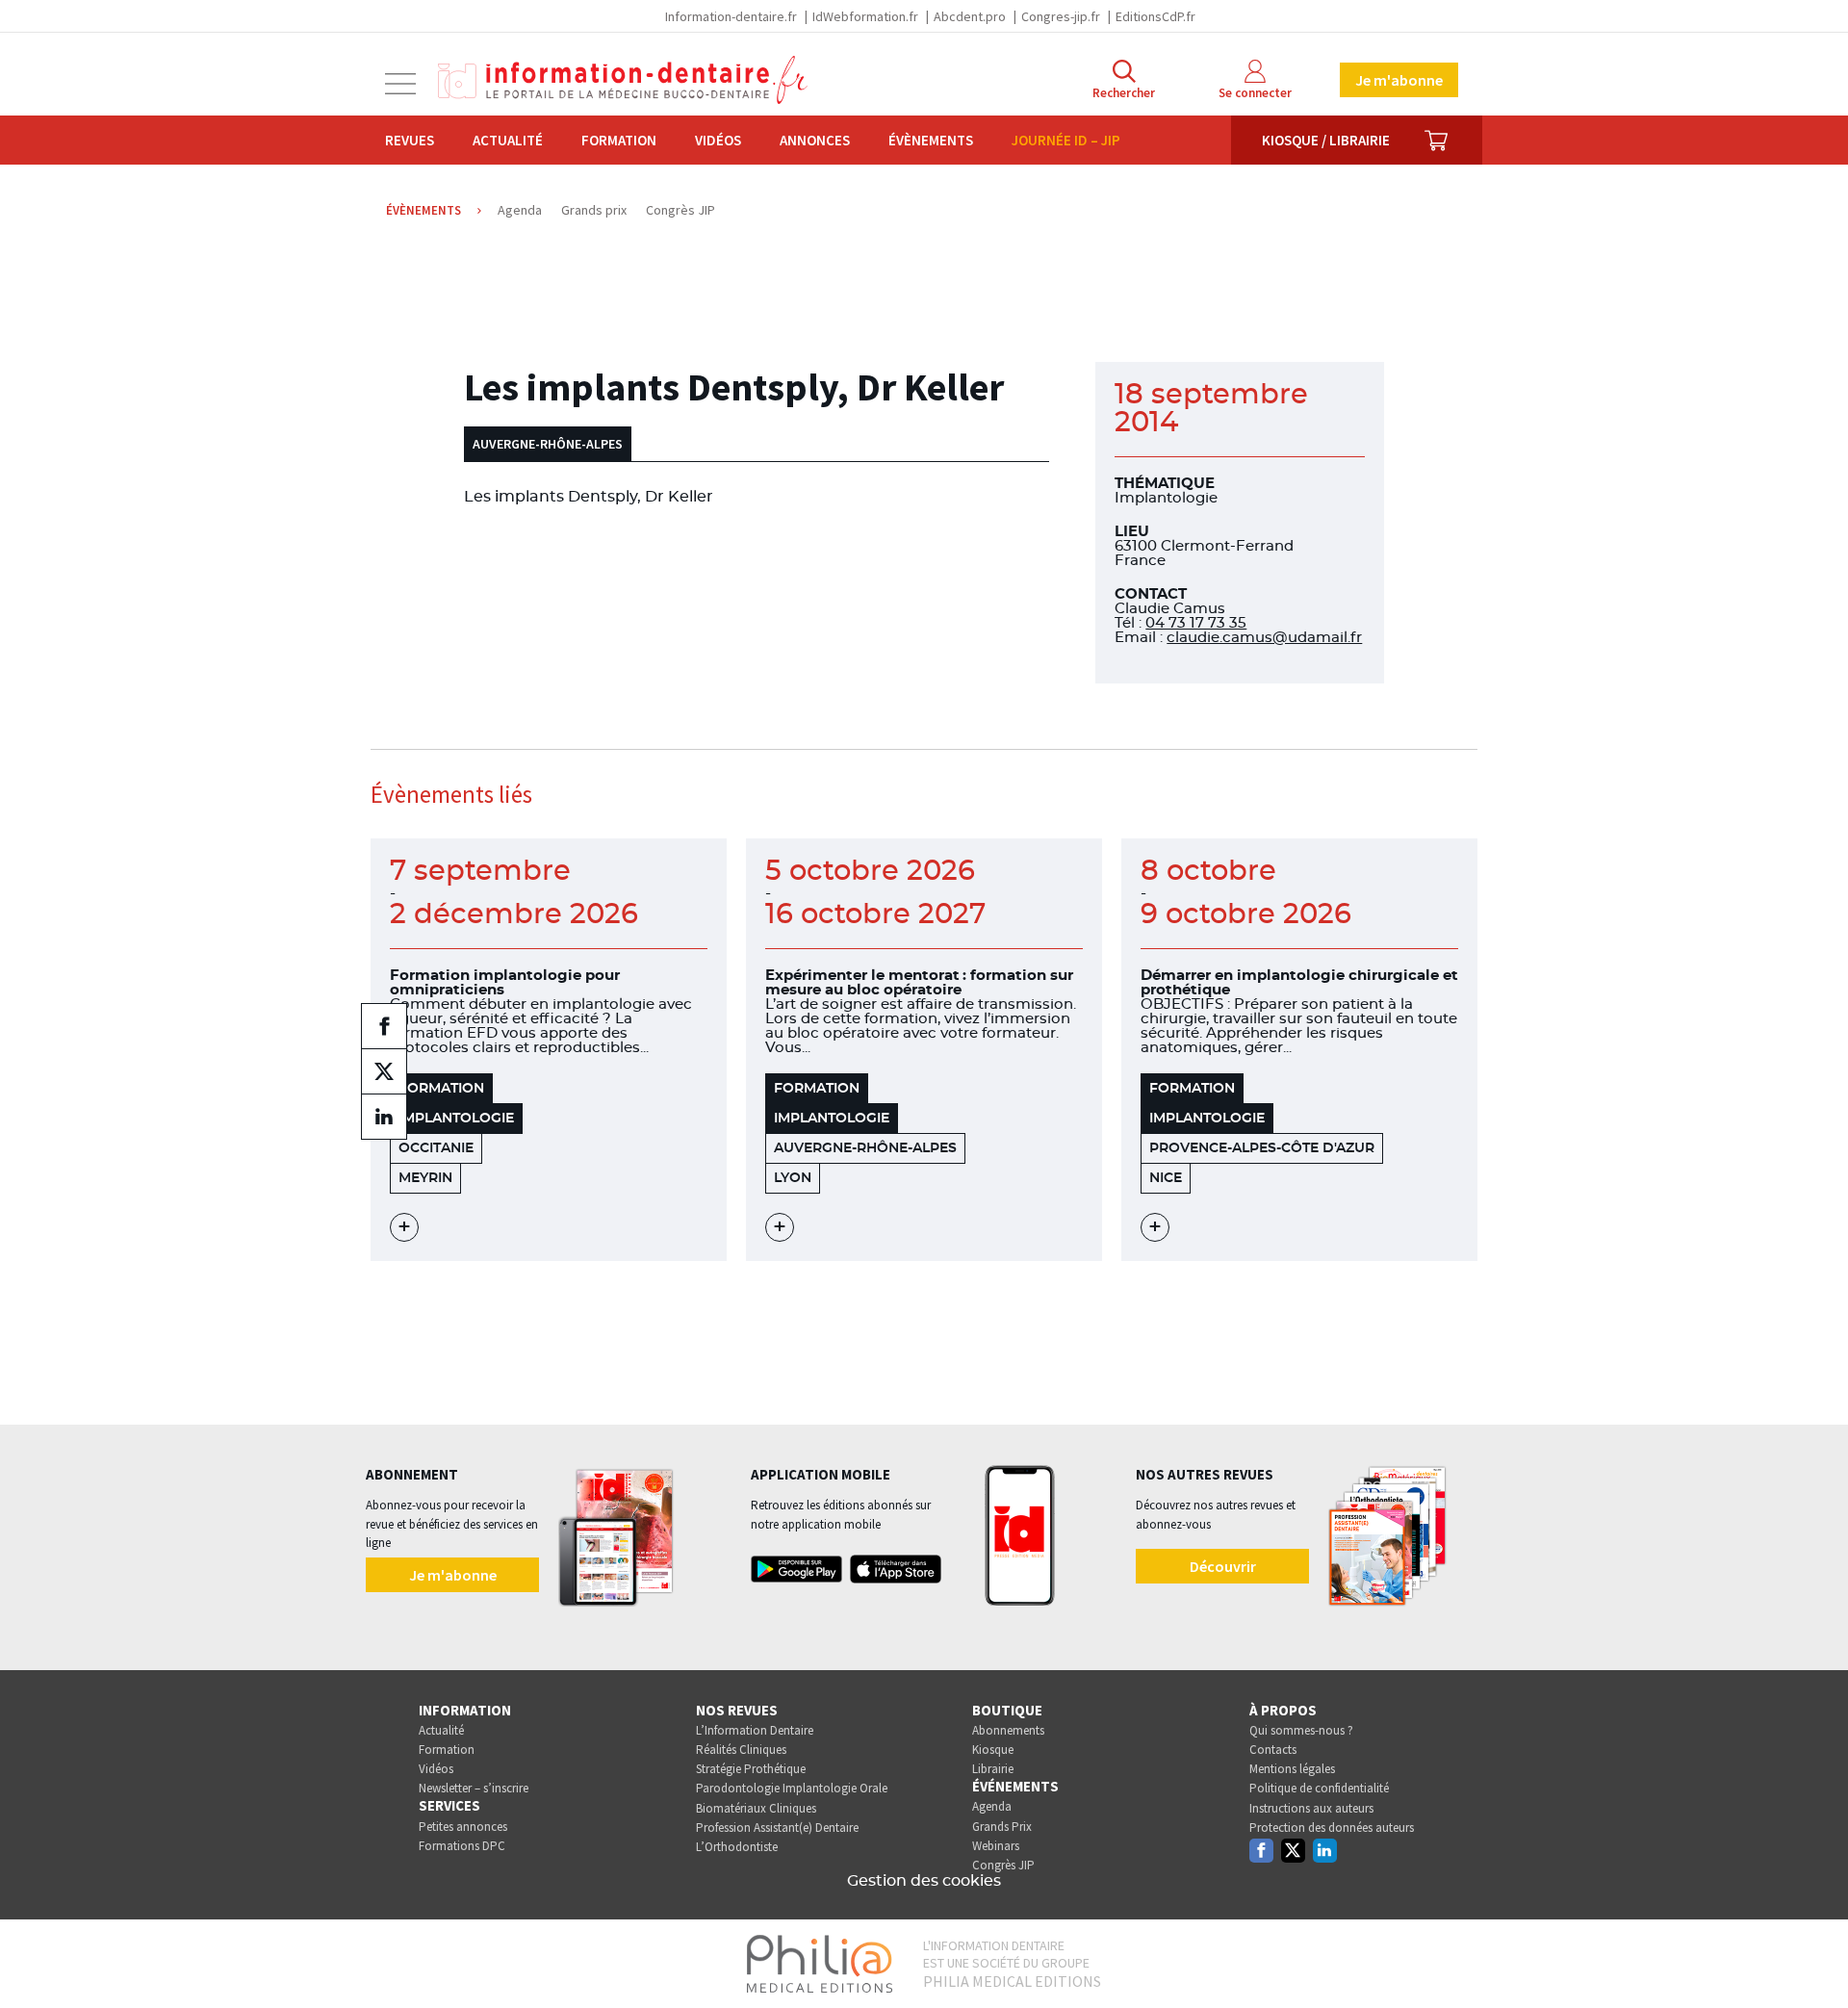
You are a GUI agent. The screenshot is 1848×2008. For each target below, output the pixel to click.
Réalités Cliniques (741, 1750)
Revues (410, 140)
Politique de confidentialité (1319, 1788)
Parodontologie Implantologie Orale (792, 1788)
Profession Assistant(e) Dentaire (777, 1828)
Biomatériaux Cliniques (756, 1808)
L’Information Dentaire (755, 1730)
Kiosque (993, 1750)
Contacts (1273, 1750)
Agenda (992, 1806)
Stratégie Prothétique (751, 1769)
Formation (619, 140)
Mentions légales (1292, 1769)
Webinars (996, 1846)
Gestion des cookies (924, 1881)
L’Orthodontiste (737, 1847)
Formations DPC (462, 1846)
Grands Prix (1002, 1827)
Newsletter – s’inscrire (474, 1788)
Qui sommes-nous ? (1301, 1730)
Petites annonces (463, 1827)
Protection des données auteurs (1332, 1828)
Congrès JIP (1003, 1865)
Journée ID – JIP (1066, 140)
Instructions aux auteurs (1311, 1808)
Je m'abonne (1399, 80)
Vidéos (718, 140)
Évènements (931, 140)
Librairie (993, 1769)
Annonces (815, 140)
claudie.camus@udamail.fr (1264, 638)
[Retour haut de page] (1813, 1958)
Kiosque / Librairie (1326, 140)
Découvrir (1223, 1566)
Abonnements (1008, 1730)
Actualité (508, 140)
